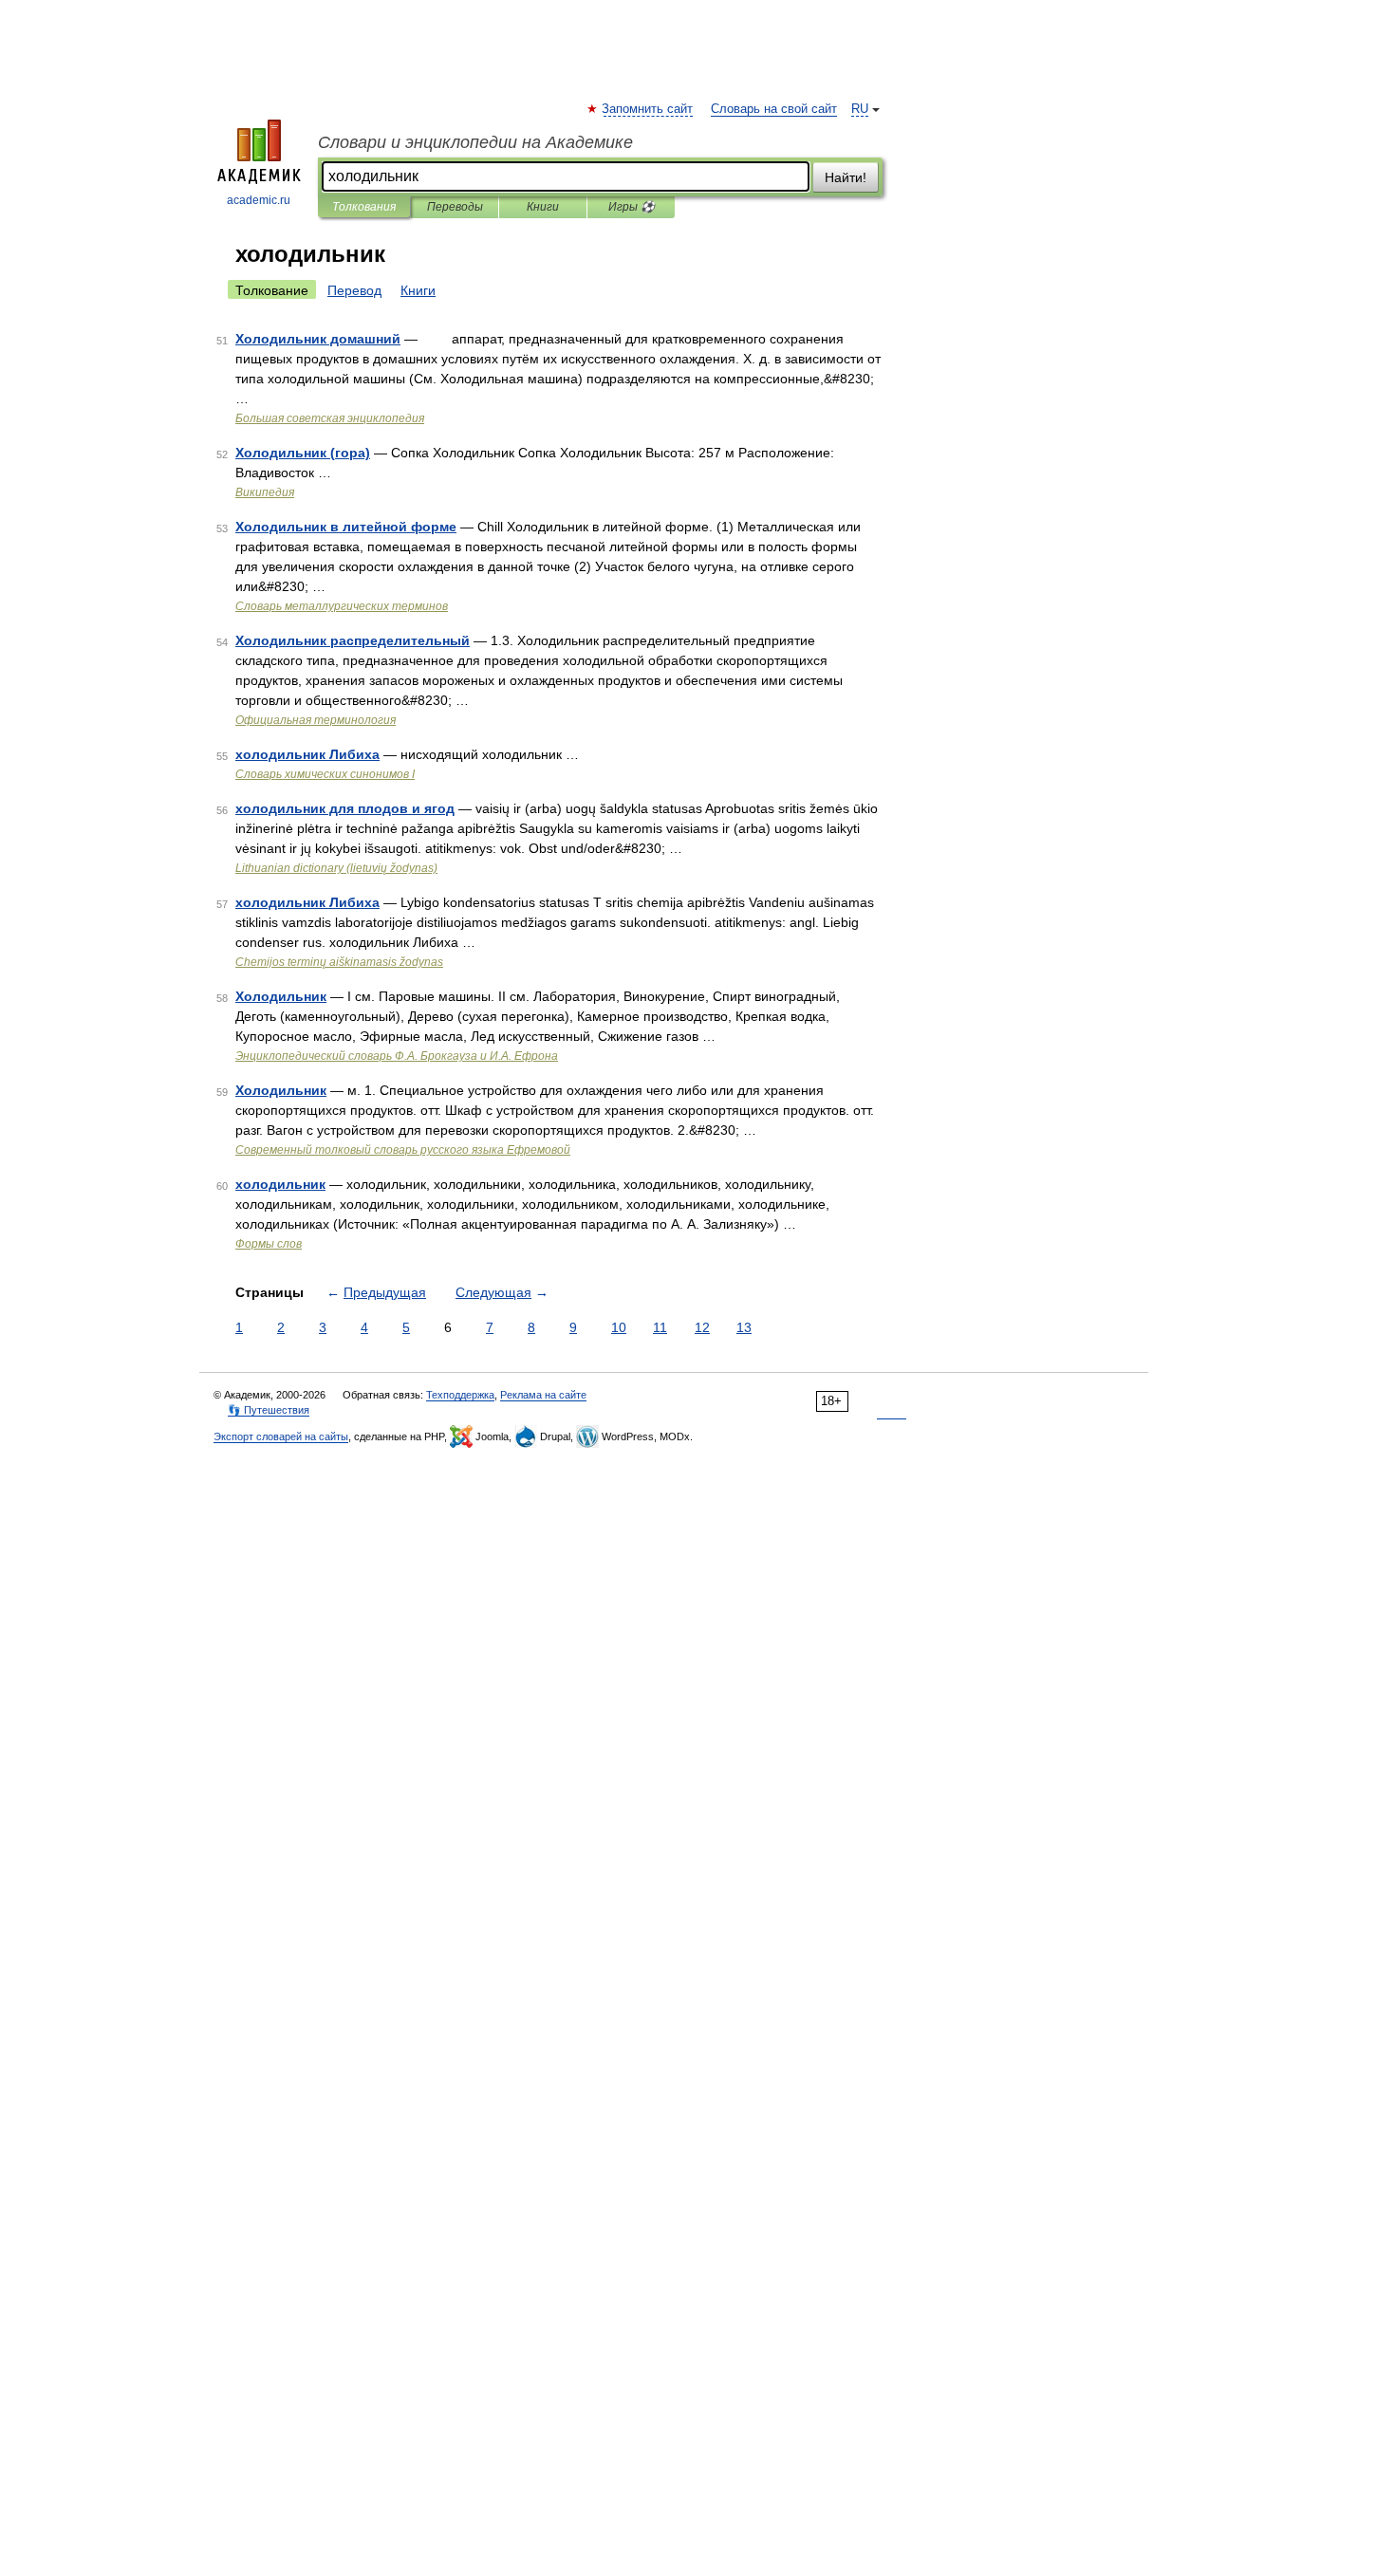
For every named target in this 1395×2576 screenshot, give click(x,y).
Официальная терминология (316, 720)
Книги (543, 207)
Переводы (455, 207)
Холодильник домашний (318, 339)
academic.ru (259, 200)
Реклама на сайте (543, 1395)
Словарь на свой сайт (774, 109)
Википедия (265, 492)
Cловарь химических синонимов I (325, 774)
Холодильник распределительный (353, 640)
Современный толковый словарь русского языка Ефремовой (403, 1150)
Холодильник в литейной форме (346, 527)
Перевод (354, 290)
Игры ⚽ (632, 207)
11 (660, 1327)
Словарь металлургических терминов (342, 606)
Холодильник (281, 996)
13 (744, 1327)
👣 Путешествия (269, 1410)
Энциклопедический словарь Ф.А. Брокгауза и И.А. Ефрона (397, 1056)
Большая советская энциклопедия (330, 418)
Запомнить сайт (648, 109)
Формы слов (269, 1244)
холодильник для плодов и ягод (345, 808)
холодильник (280, 1184)
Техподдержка (460, 1395)
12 (702, 1327)
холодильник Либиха (307, 754)
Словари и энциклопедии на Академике (475, 142)
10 (619, 1327)
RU (860, 109)
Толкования (364, 207)
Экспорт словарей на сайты (281, 1436)
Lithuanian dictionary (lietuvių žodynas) (336, 868)
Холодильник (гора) (303, 453)
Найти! (846, 177)
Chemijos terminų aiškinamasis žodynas (339, 962)
